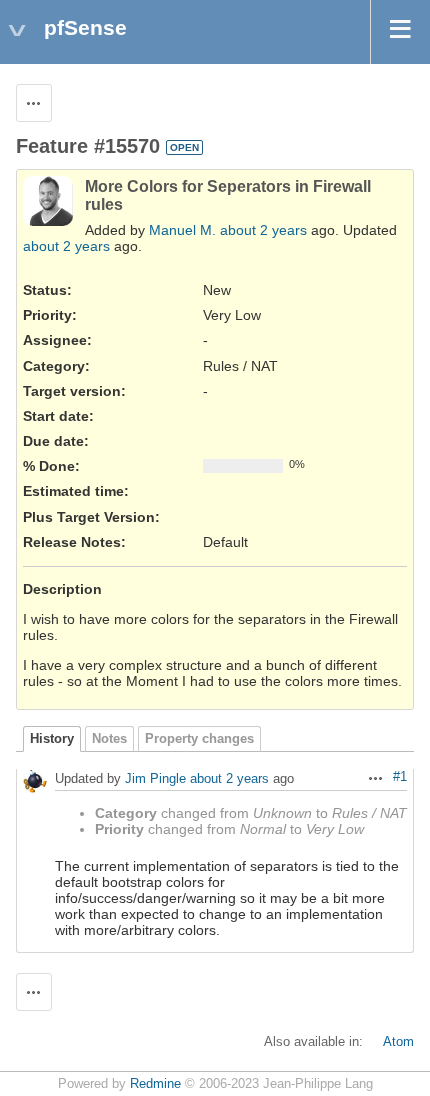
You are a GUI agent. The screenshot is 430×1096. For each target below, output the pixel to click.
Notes (109, 739)
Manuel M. (182, 230)
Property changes (199, 739)
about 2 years (263, 230)
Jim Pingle (155, 779)
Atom (398, 1042)
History (52, 739)
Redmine (155, 1084)
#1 (400, 777)
